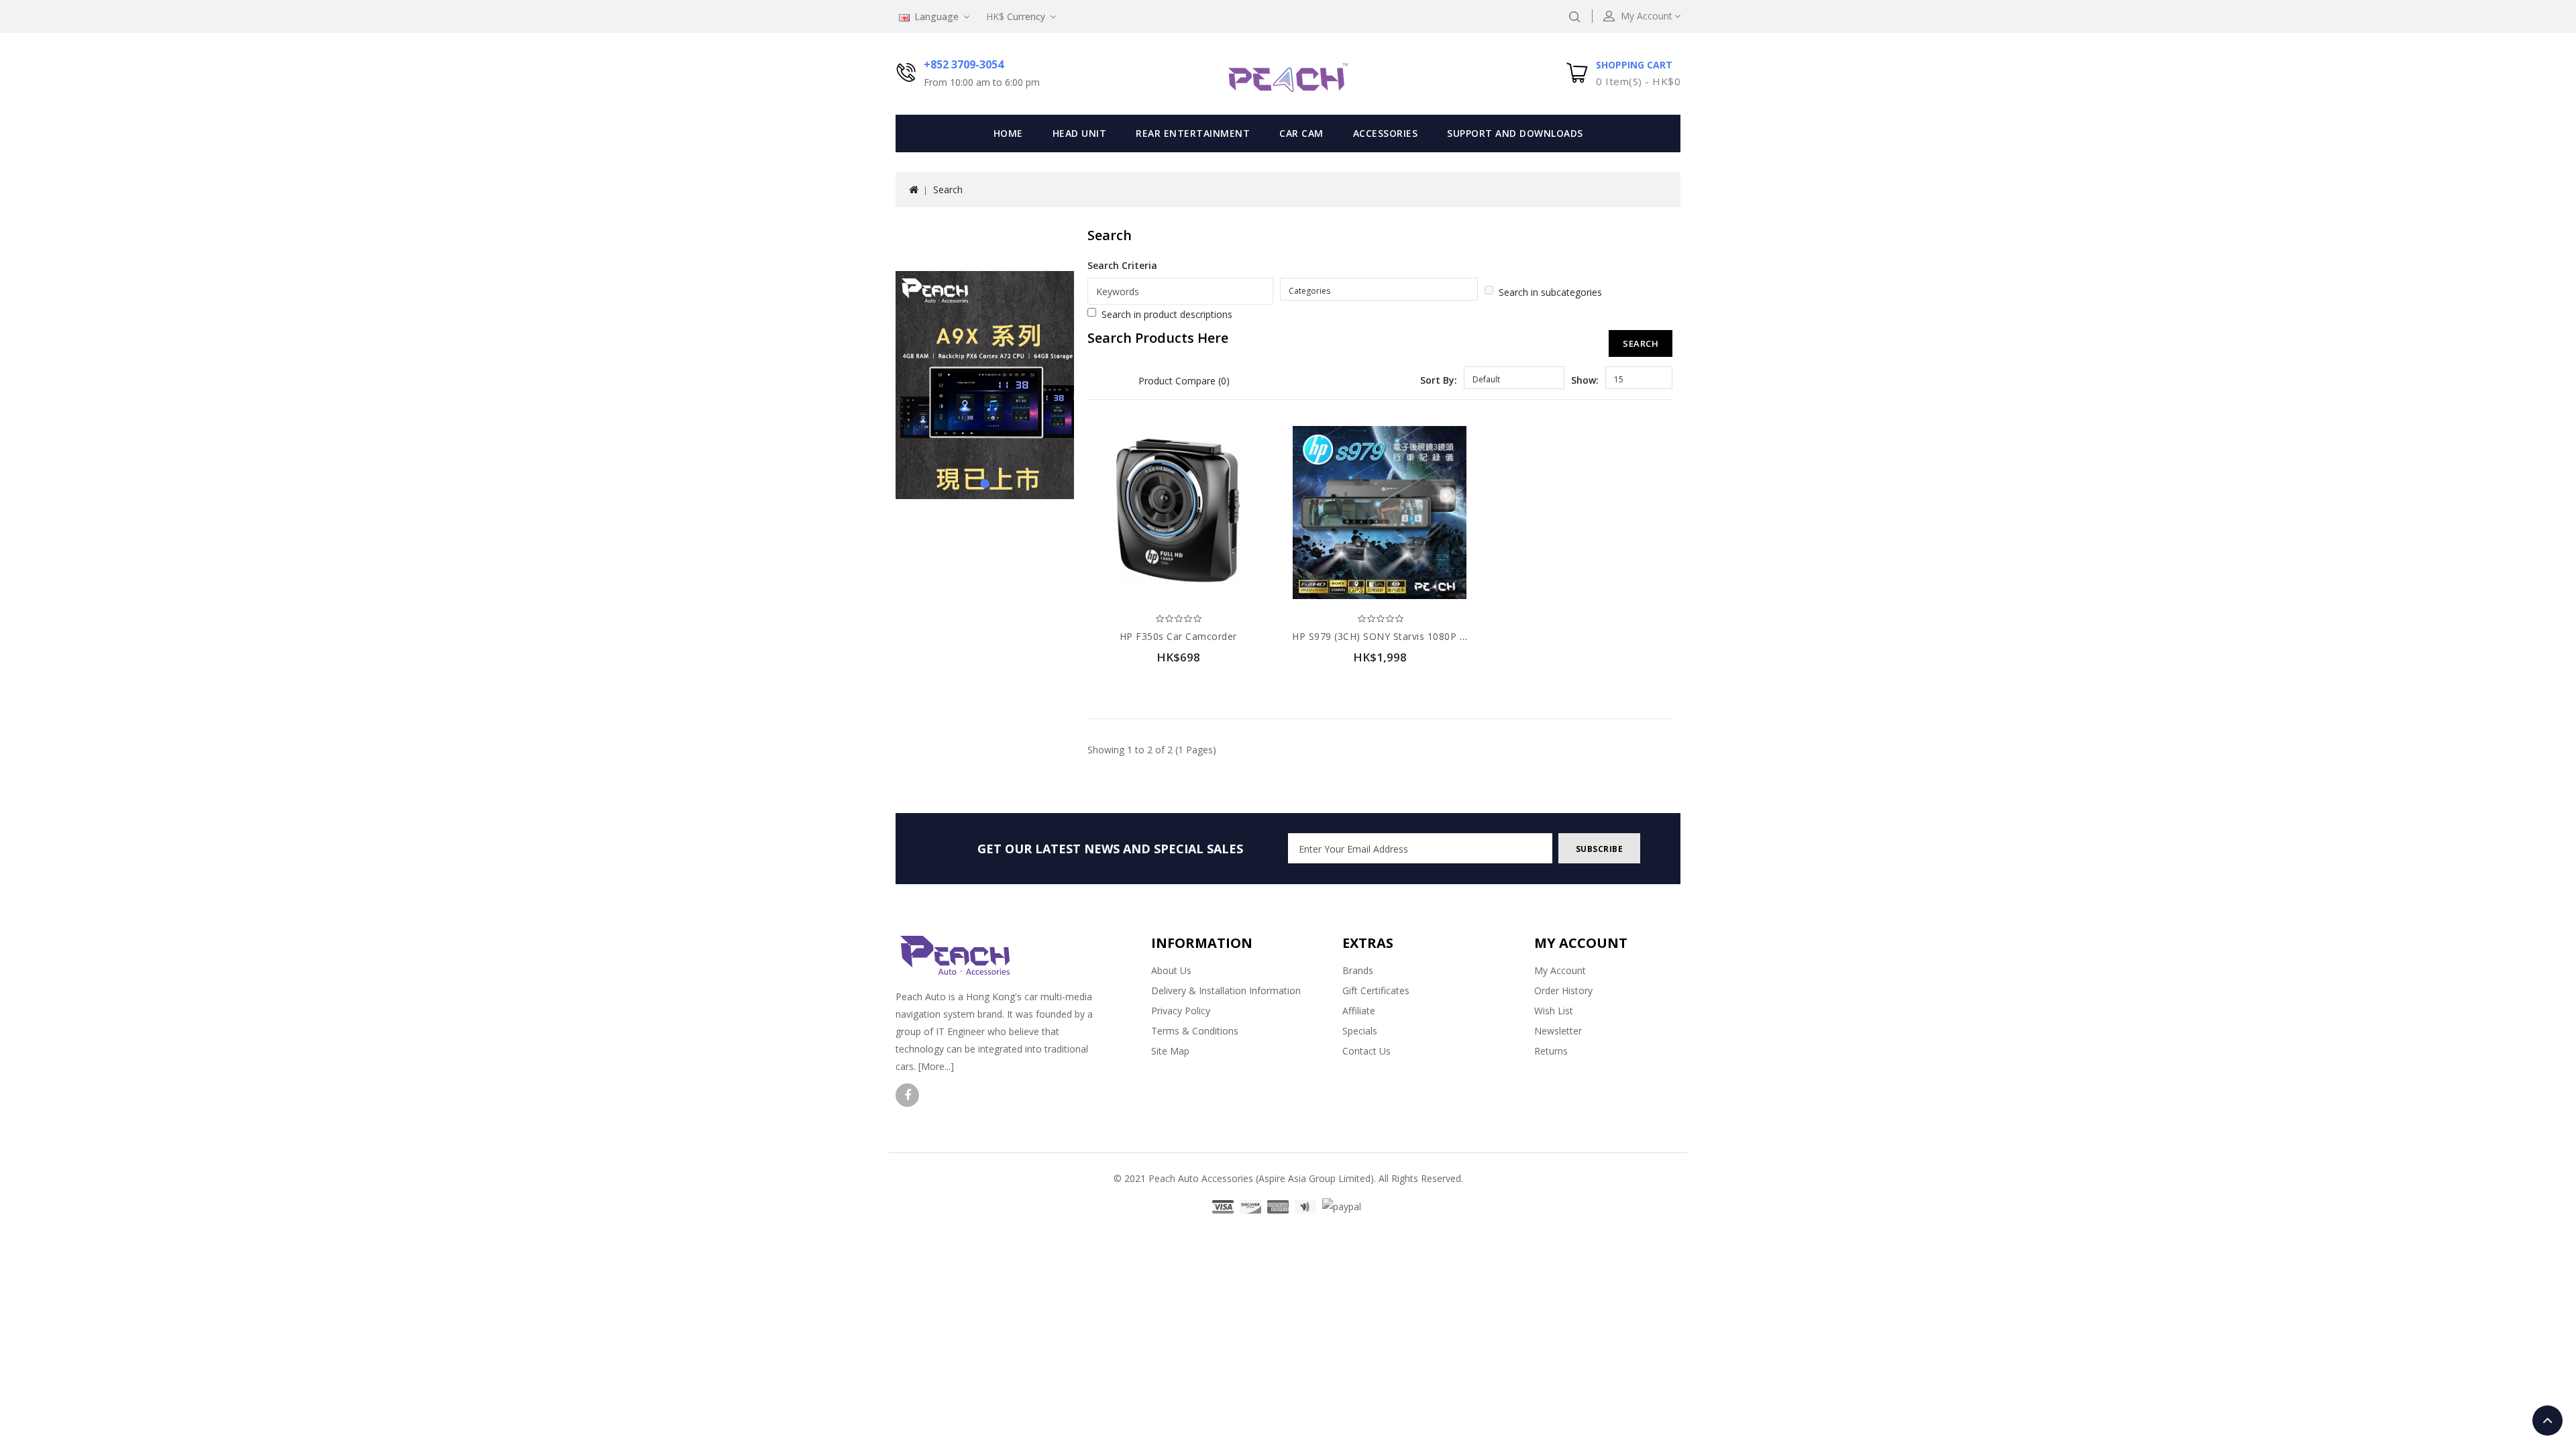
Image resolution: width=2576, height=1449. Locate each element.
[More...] (936, 1066)
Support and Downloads (1515, 133)
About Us (1171, 970)
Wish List (1554, 1011)
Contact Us (1366, 1051)
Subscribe (1600, 849)
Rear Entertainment (1193, 133)
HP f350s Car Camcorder (1178, 636)
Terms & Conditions (1195, 1031)
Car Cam (1301, 133)
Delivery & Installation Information (1226, 990)
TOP (2547, 1420)
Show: (1585, 380)
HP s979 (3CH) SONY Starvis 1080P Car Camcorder (1411, 636)
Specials (1360, 1031)
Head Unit (1080, 133)
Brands (1358, 970)
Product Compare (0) (1184, 381)
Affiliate (1359, 1011)
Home (1008, 133)
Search (948, 190)
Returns (1551, 1051)
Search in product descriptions (1167, 314)
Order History (1563, 990)
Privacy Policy (1181, 1011)
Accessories (1386, 133)
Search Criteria (1122, 265)
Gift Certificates (1376, 990)
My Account (1560, 970)
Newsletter (1558, 1031)
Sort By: (1439, 380)
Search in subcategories (1550, 292)
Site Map (1170, 1051)
